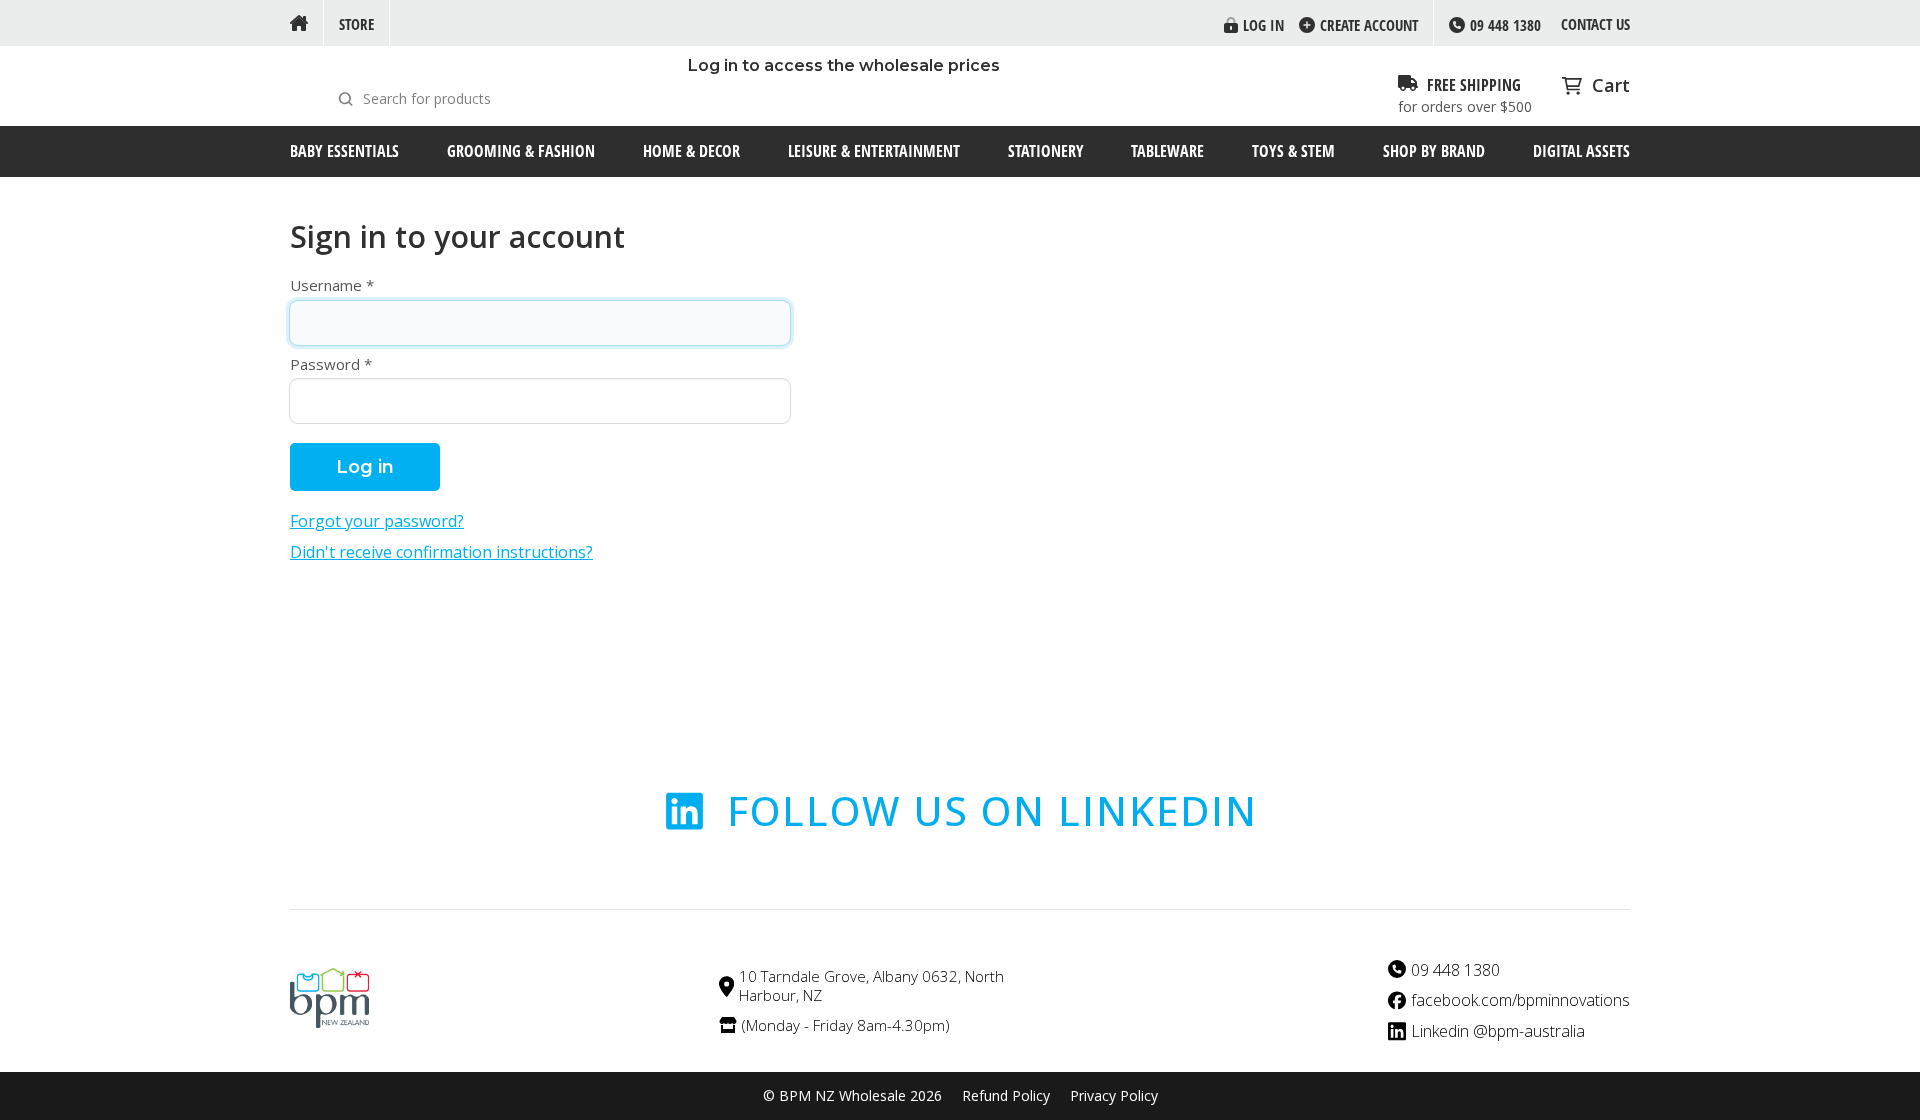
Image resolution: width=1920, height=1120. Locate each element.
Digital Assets (1581, 151)
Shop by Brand (1434, 151)
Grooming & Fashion (521, 151)
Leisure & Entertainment (874, 151)
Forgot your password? (377, 521)
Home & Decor (691, 151)
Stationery (1046, 151)
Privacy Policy (1114, 1096)
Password (325, 364)
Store (356, 24)
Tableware (1167, 151)
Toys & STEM (1293, 151)
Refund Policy (1006, 1096)
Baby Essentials (344, 151)
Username (326, 285)
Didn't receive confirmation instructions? (441, 552)
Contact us (1595, 24)
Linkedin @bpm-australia (1498, 1031)
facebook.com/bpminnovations (1520, 1000)
